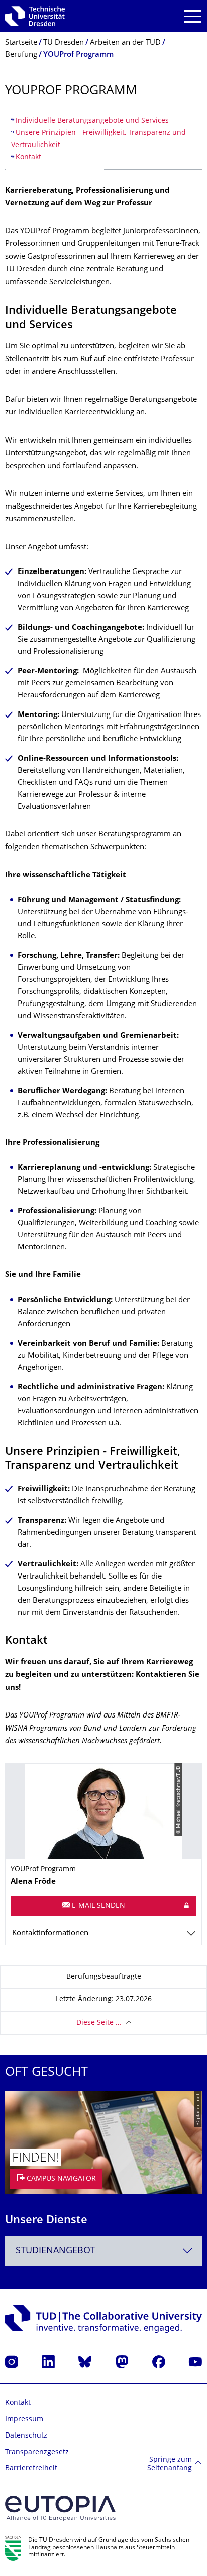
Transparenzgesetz (37, 2452)
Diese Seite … (99, 2023)
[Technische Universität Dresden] (35, 16)
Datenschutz (26, 2436)
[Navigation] (193, 16)
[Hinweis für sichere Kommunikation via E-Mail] (186, 1906)
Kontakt (28, 157)
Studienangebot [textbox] (55, 2251)
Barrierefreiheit (31, 2468)
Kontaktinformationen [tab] (50, 1934)
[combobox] (103, 2251)
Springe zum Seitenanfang (170, 2464)
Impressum (24, 2420)
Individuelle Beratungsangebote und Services (92, 121)
